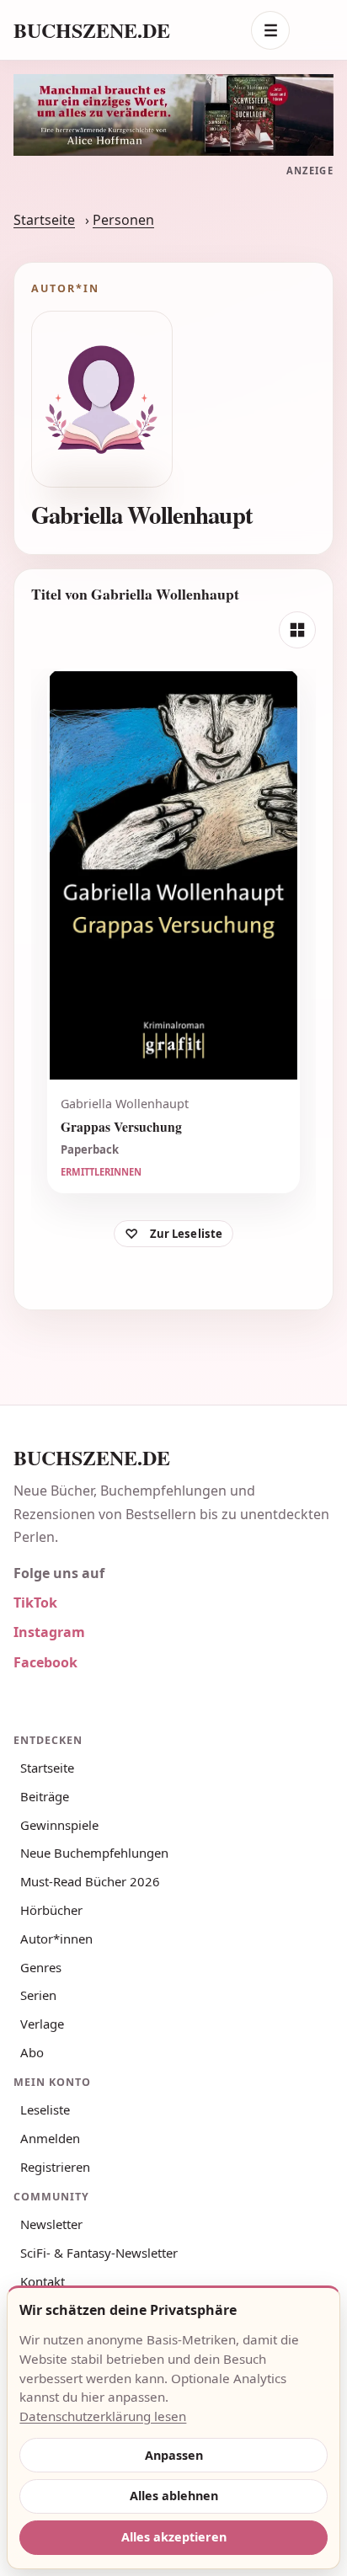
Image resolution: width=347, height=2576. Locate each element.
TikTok (35, 1603)
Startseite (44, 220)
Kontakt (43, 2281)
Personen (123, 220)
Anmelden (50, 2138)
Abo (32, 2052)
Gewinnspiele (59, 1825)
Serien (38, 1995)
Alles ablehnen (174, 2496)
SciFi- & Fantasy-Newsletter (99, 2253)
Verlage (42, 2024)
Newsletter (51, 2224)
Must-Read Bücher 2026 (90, 1881)
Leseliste (45, 2109)
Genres (41, 1967)
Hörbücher (51, 1910)
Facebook (45, 1662)
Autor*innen (56, 1939)
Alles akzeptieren (174, 2537)
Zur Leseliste (187, 1234)
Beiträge (45, 1796)
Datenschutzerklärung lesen (103, 2416)
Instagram (49, 1632)
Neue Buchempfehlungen (94, 1853)
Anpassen (174, 2455)
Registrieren (55, 2167)
